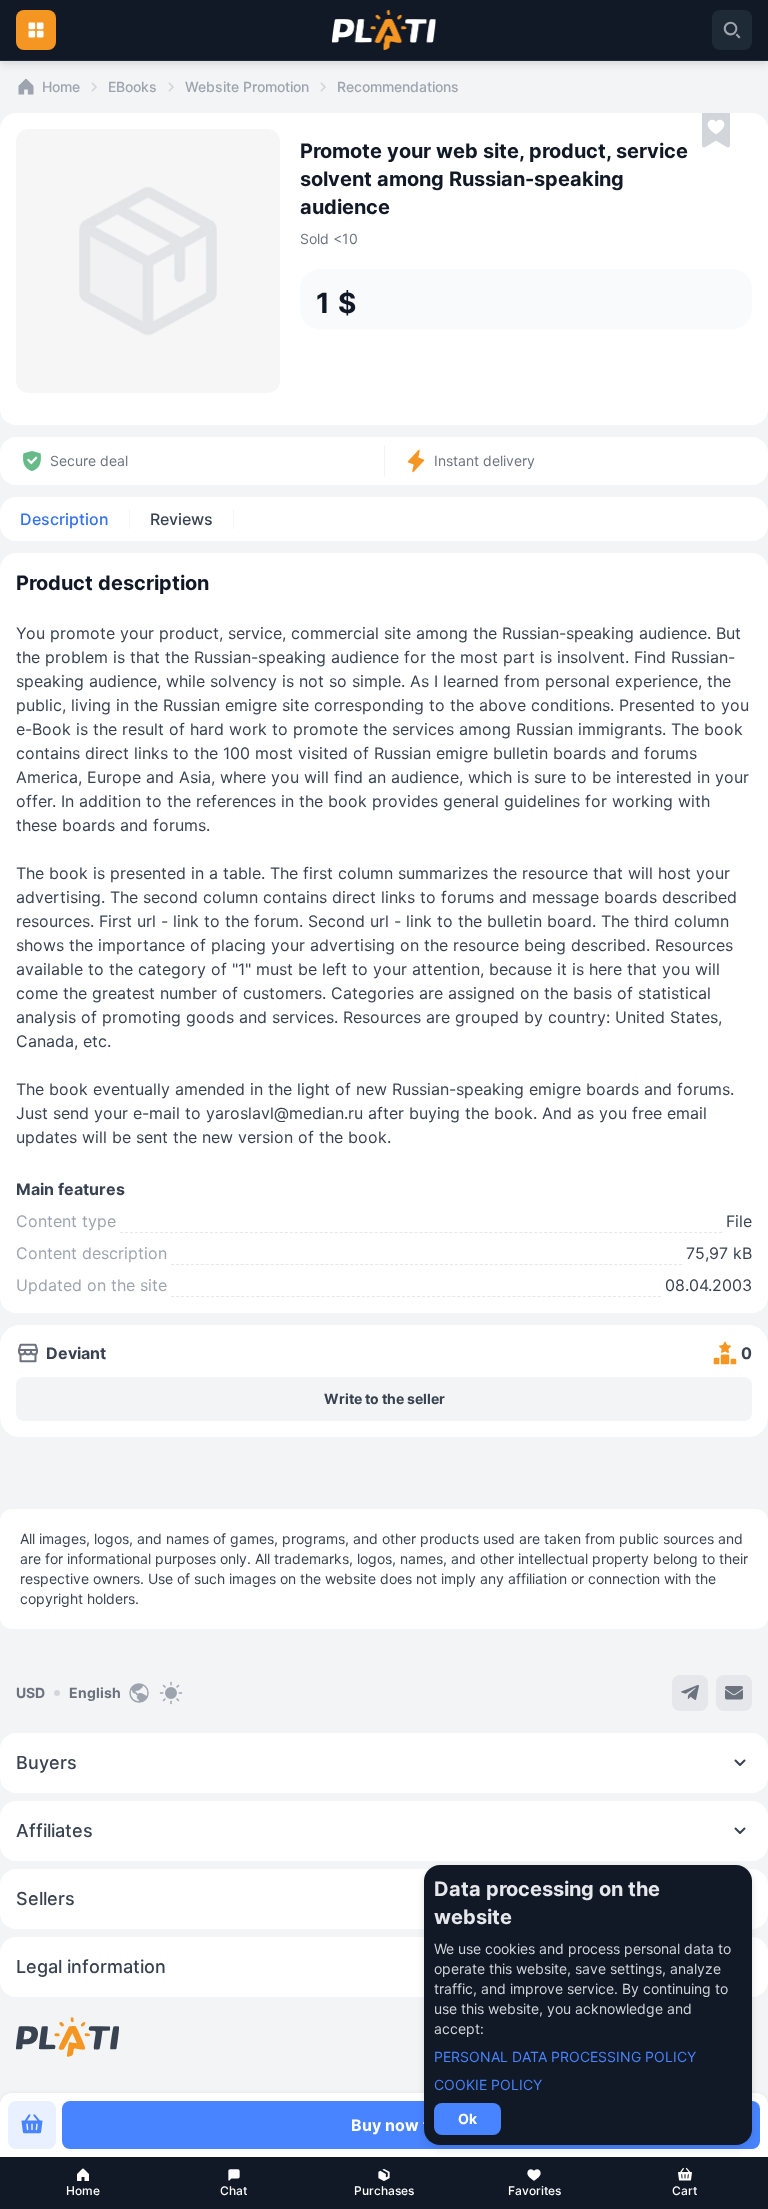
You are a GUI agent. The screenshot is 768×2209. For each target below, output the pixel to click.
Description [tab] (64, 519)
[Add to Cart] (32, 2125)
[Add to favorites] (716, 131)
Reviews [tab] (181, 519)
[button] (83, 2183)
